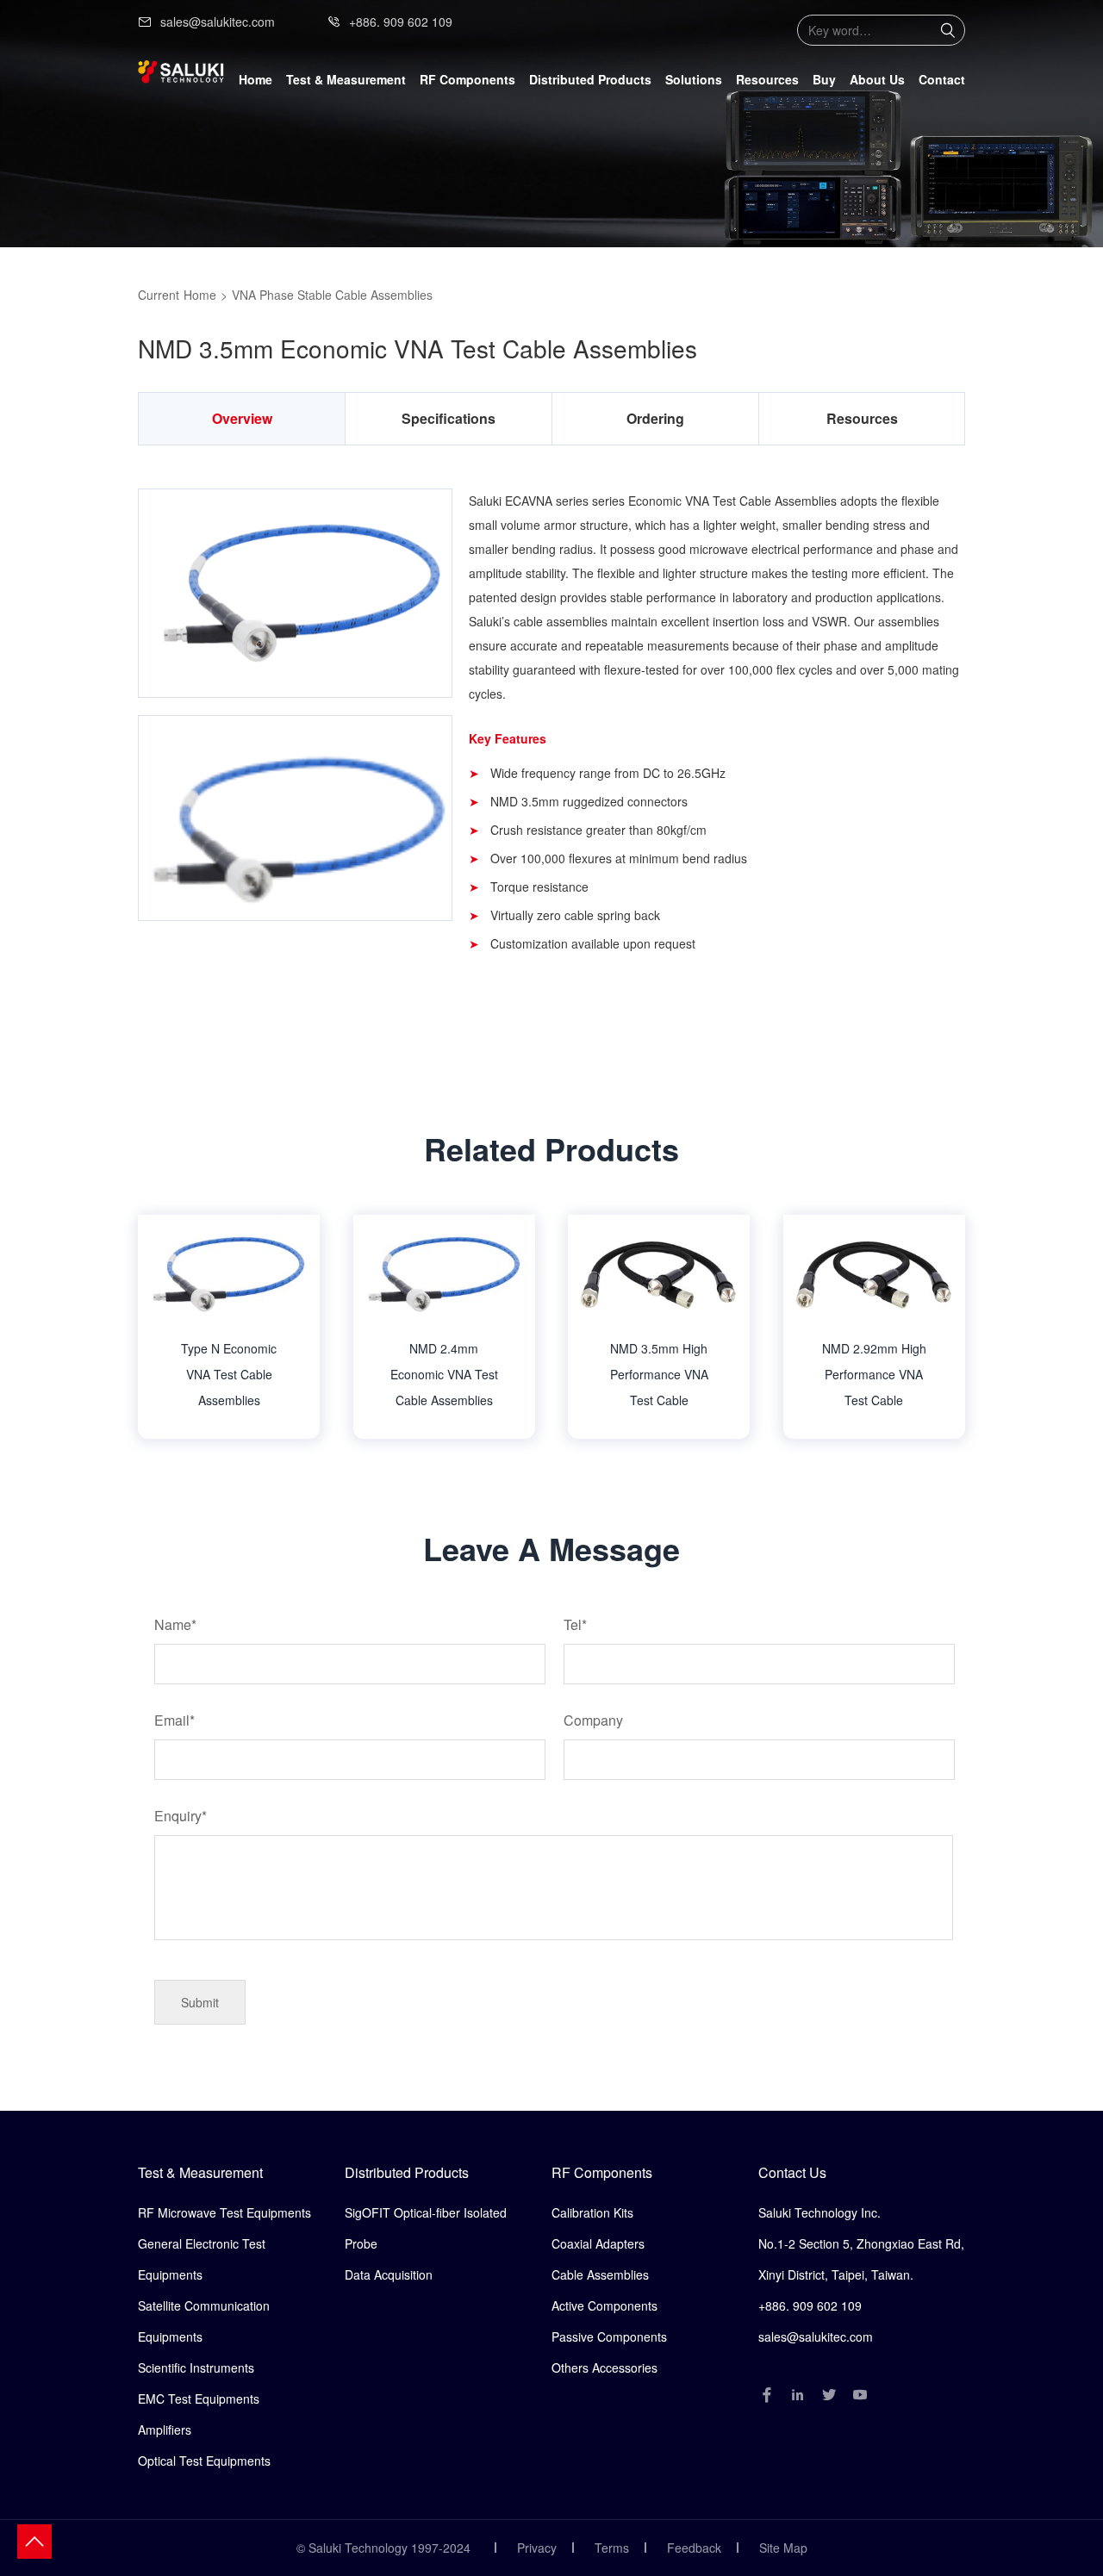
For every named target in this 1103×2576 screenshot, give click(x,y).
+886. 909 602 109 (401, 22)
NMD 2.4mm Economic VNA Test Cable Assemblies (444, 1374)
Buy (824, 79)
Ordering (655, 418)
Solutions (694, 79)
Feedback (694, 2548)
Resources (767, 79)
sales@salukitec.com (218, 22)
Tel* (575, 1624)
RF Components (602, 2172)
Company (593, 1720)
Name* (175, 1624)
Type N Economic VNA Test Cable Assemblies (229, 1374)
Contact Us (792, 2172)
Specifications (449, 418)
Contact (942, 79)
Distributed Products (407, 2172)
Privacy (537, 2548)
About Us (877, 79)
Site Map (783, 2548)
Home (255, 79)
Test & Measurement (200, 2172)
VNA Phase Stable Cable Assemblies (332, 295)
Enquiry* (181, 1816)
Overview (242, 418)
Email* (174, 1720)
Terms (612, 2548)
